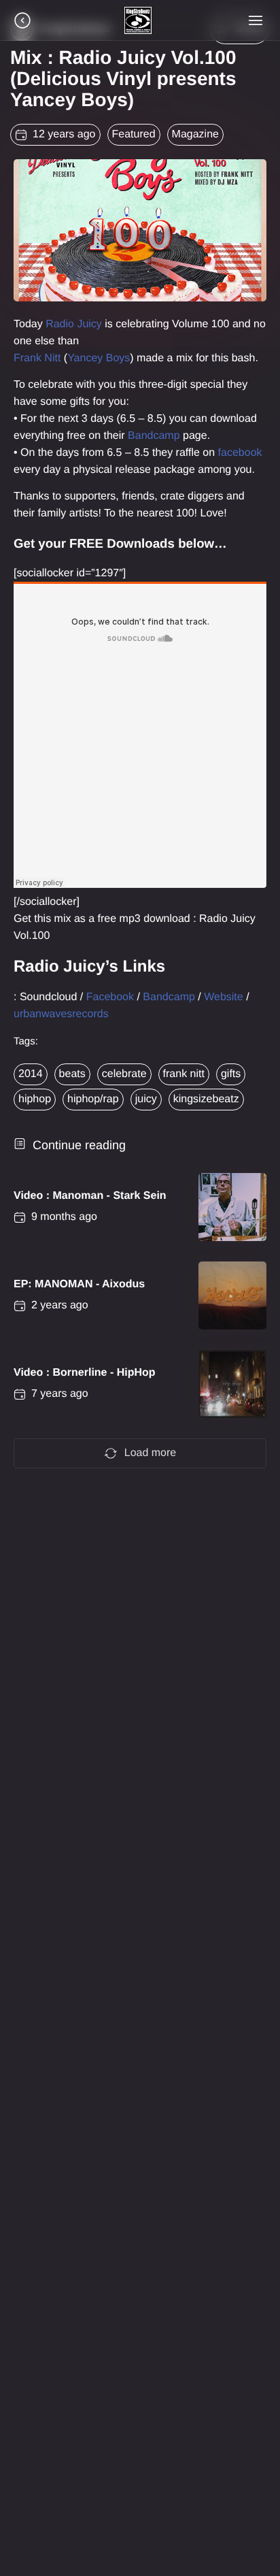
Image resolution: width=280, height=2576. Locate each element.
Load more (151, 1453)
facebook (240, 453)
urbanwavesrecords (61, 1014)
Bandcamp (154, 436)
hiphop (35, 1099)
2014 (31, 1074)
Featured (134, 134)
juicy (146, 1099)
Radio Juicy (74, 324)
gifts (231, 1074)
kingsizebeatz (206, 1099)
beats (72, 1074)
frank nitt (184, 1074)
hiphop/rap (93, 1099)
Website (224, 997)
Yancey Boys (99, 358)
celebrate (124, 1074)
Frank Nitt (37, 358)
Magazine (195, 134)
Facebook (110, 997)
